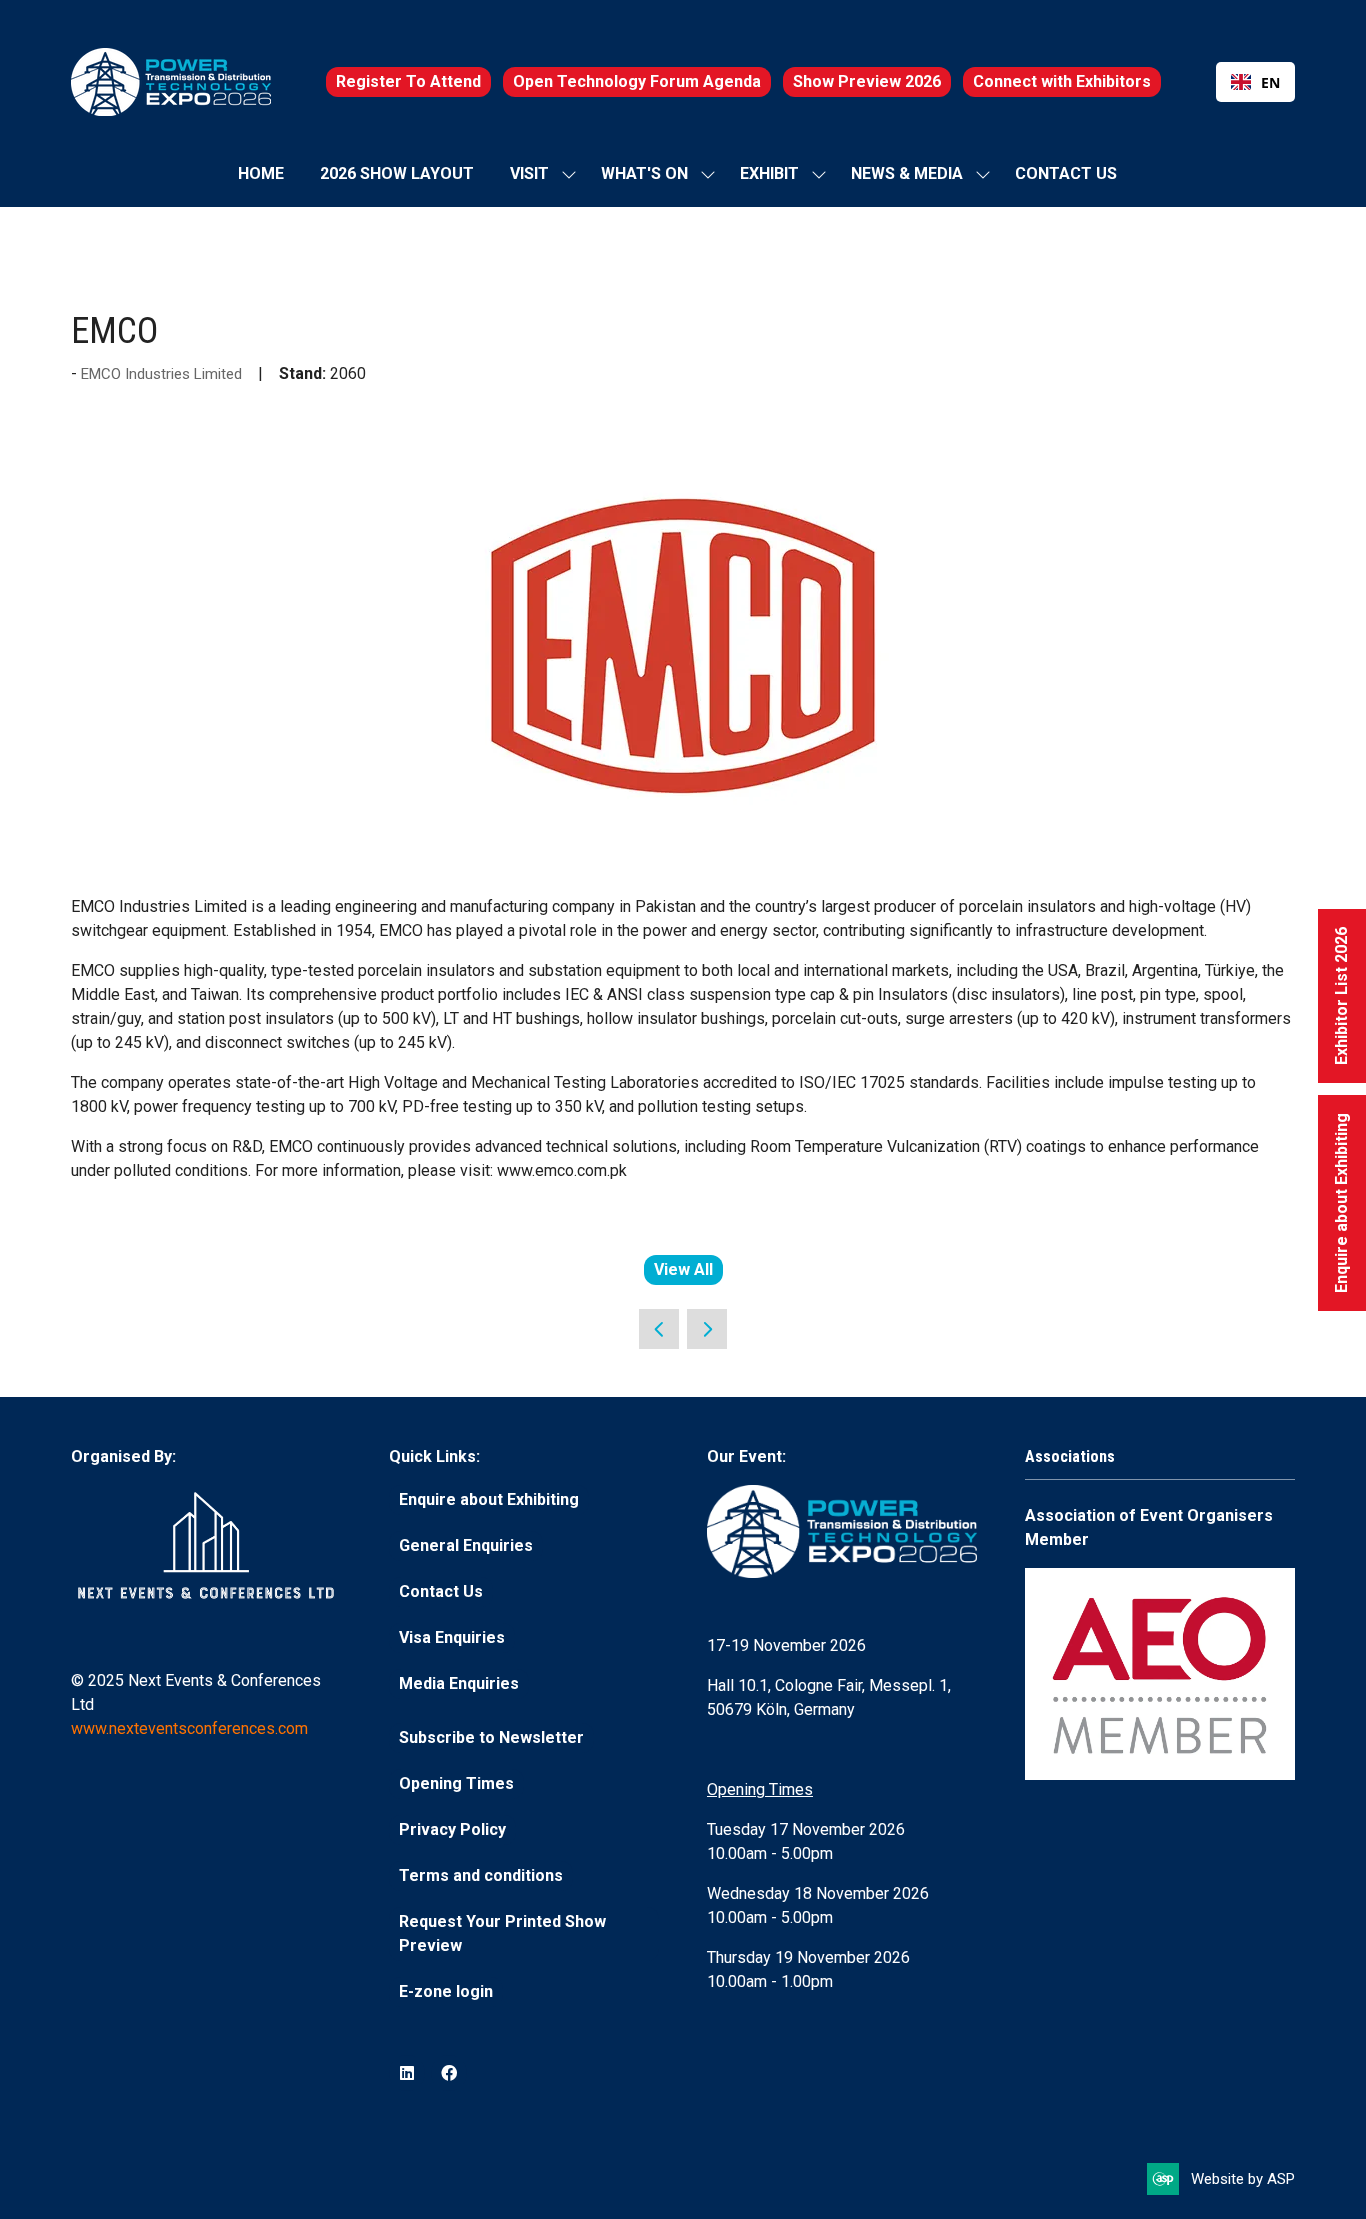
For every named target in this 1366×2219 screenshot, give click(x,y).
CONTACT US (1066, 173)
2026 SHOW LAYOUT (397, 173)
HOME (261, 173)
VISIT (529, 173)
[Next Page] (707, 1329)
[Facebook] (449, 2073)
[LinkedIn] (407, 2073)
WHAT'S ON (644, 173)
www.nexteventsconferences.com (189, 1728)
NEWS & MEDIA (907, 173)
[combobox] (1255, 82)
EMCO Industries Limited (163, 374)
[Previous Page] (659, 1329)
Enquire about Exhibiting (1341, 1203)
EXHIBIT (769, 173)
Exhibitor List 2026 (1341, 996)
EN (1270, 82)
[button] (408, 82)
